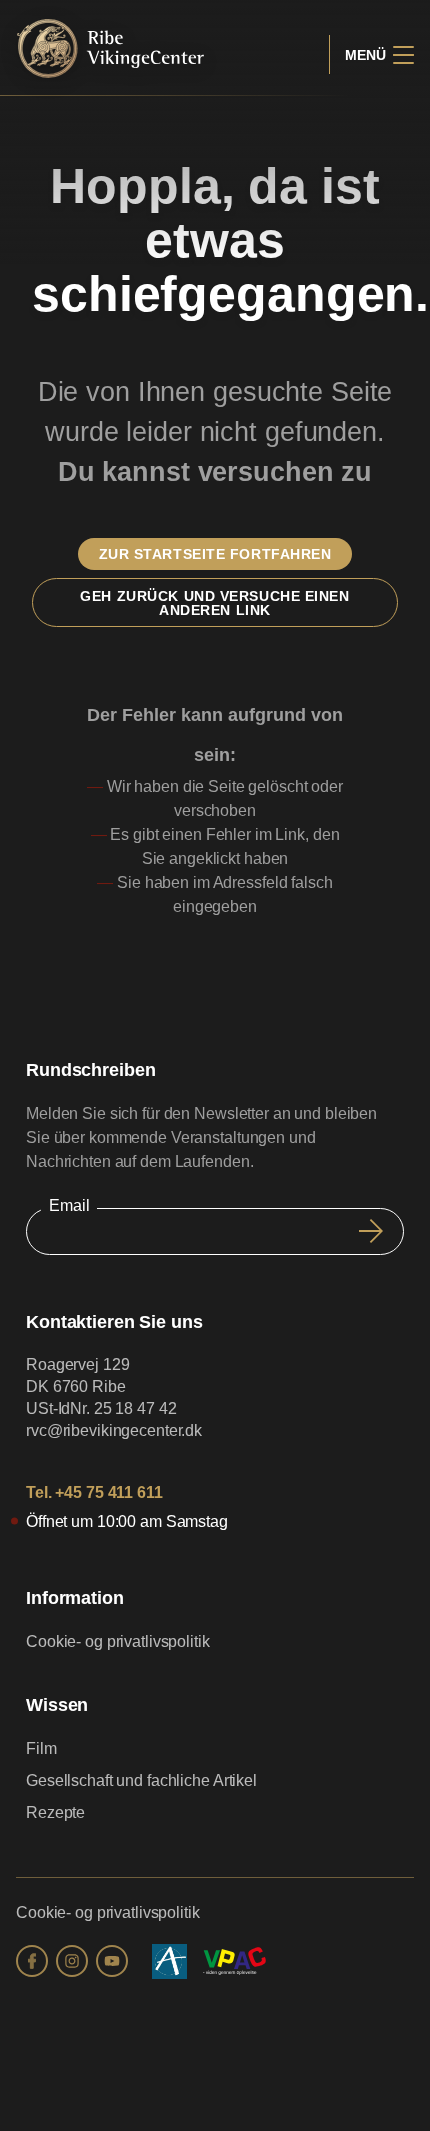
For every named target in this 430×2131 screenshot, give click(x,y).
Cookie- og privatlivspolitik (118, 1641)
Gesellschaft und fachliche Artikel (141, 1780)
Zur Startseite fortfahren (215, 554)
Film (41, 1748)
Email (69, 1205)
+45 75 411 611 (108, 1492)
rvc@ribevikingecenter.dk (114, 1430)
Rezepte (55, 1812)
